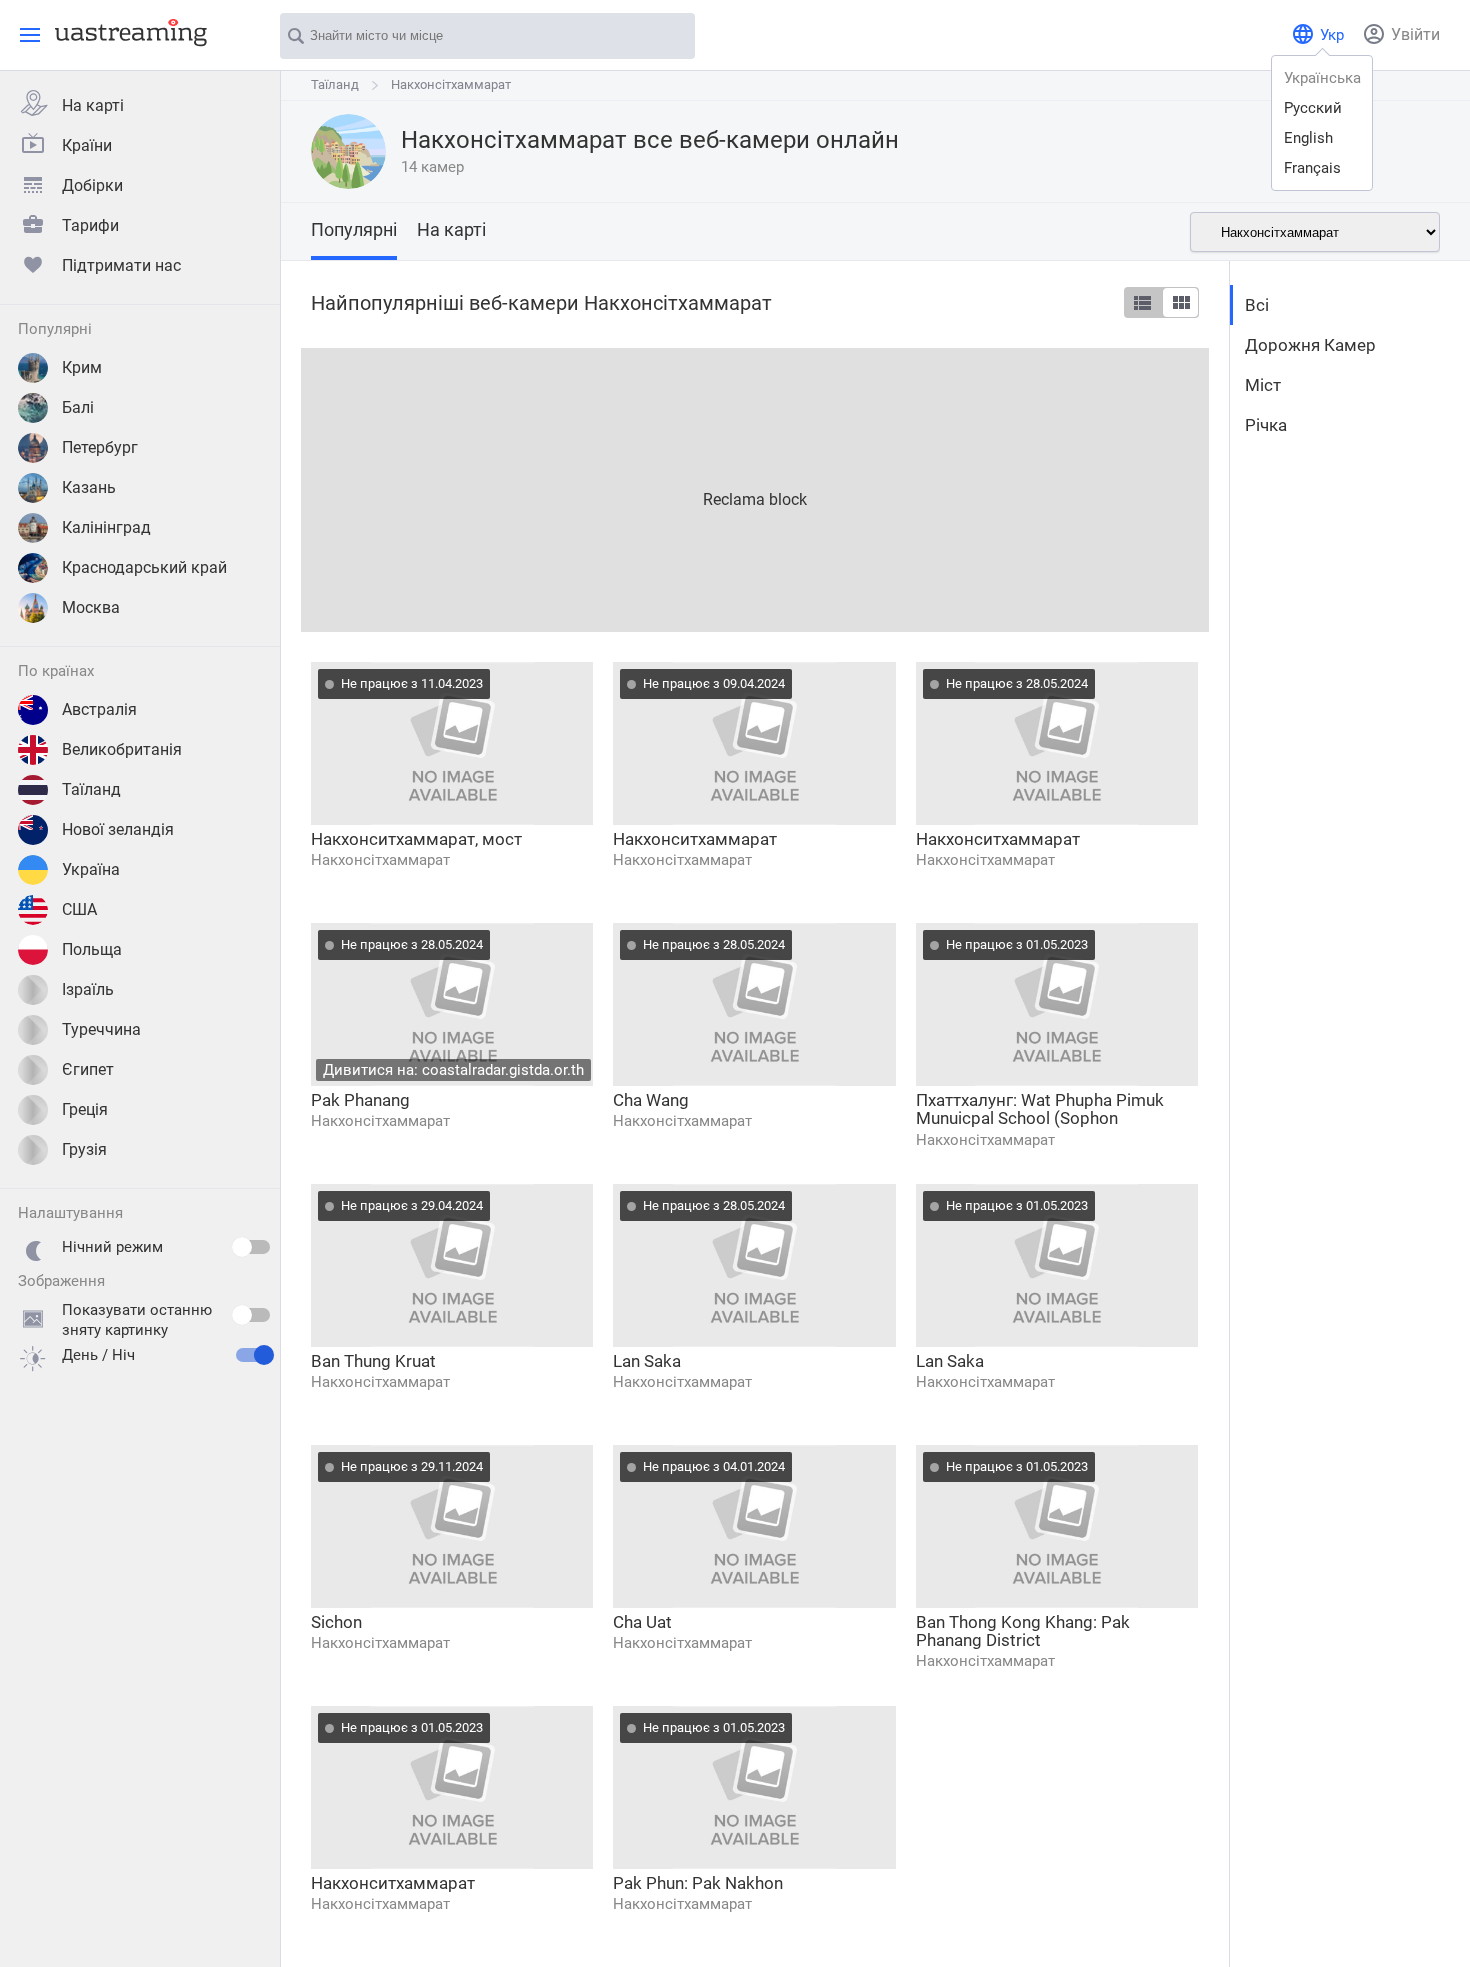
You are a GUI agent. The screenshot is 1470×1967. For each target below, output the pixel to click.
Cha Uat (642, 1622)
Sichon (336, 1622)
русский (1313, 108)
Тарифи (90, 225)
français (1312, 168)
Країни (87, 145)
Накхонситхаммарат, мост (416, 839)
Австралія (99, 709)
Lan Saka (647, 1361)
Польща (92, 949)
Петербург (100, 447)
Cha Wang (651, 1100)
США (79, 909)
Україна (91, 869)
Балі (78, 407)
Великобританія (122, 749)
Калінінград (106, 527)
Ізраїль (88, 989)
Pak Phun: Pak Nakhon (698, 1883)
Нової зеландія (118, 829)
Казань (89, 487)
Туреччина (101, 1029)
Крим (82, 367)
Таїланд (91, 789)
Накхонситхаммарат (695, 839)
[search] (670, 37)
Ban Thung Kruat (373, 1361)
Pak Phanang (360, 1100)
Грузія (84, 1149)
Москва (91, 607)
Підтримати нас (121, 265)
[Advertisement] (755, 488)
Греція (85, 1109)
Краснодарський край (144, 567)
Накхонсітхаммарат (451, 84)
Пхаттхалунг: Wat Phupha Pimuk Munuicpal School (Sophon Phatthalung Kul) (1040, 1109)
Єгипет (88, 1069)
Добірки (92, 185)
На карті (93, 105)
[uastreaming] (126, 32)
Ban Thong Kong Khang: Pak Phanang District (1023, 1631)
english (1308, 138)
